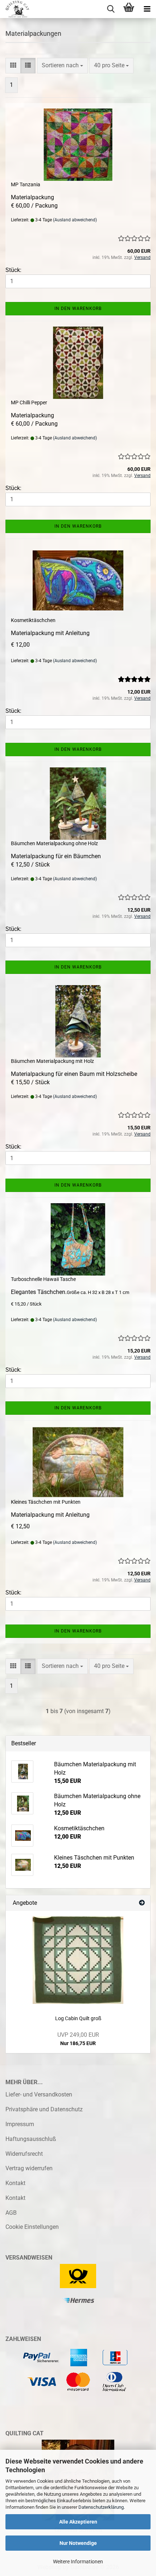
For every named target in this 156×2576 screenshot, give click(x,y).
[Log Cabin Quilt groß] (78, 1960)
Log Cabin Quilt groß (78, 2018)
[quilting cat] (15, 9)
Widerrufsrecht (24, 2154)
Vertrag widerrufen (29, 2168)
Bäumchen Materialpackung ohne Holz (54, 843)
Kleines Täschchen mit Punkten (46, 1502)
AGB (11, 2213)
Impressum (20, 2124)
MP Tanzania (26, 184)
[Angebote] (142, 1903)
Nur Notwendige (78, 2543)
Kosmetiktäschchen (33, 620)
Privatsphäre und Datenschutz (44, 2109)
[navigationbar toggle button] (147, 9)
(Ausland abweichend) (75, 220)
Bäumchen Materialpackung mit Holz (52, 1061)
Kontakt (15, 2183)
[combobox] (62, 66)
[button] (13, 66)
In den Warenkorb (78, 308)
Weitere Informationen (78, 2562)
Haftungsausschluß (31, 2139)
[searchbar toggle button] (111, 9)
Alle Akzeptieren (78, 2522)
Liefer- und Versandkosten (39, 2094)
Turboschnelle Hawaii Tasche (43, 1279)
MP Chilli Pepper (29, 403)
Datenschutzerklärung (101, 2507)
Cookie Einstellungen (32, 2227)
